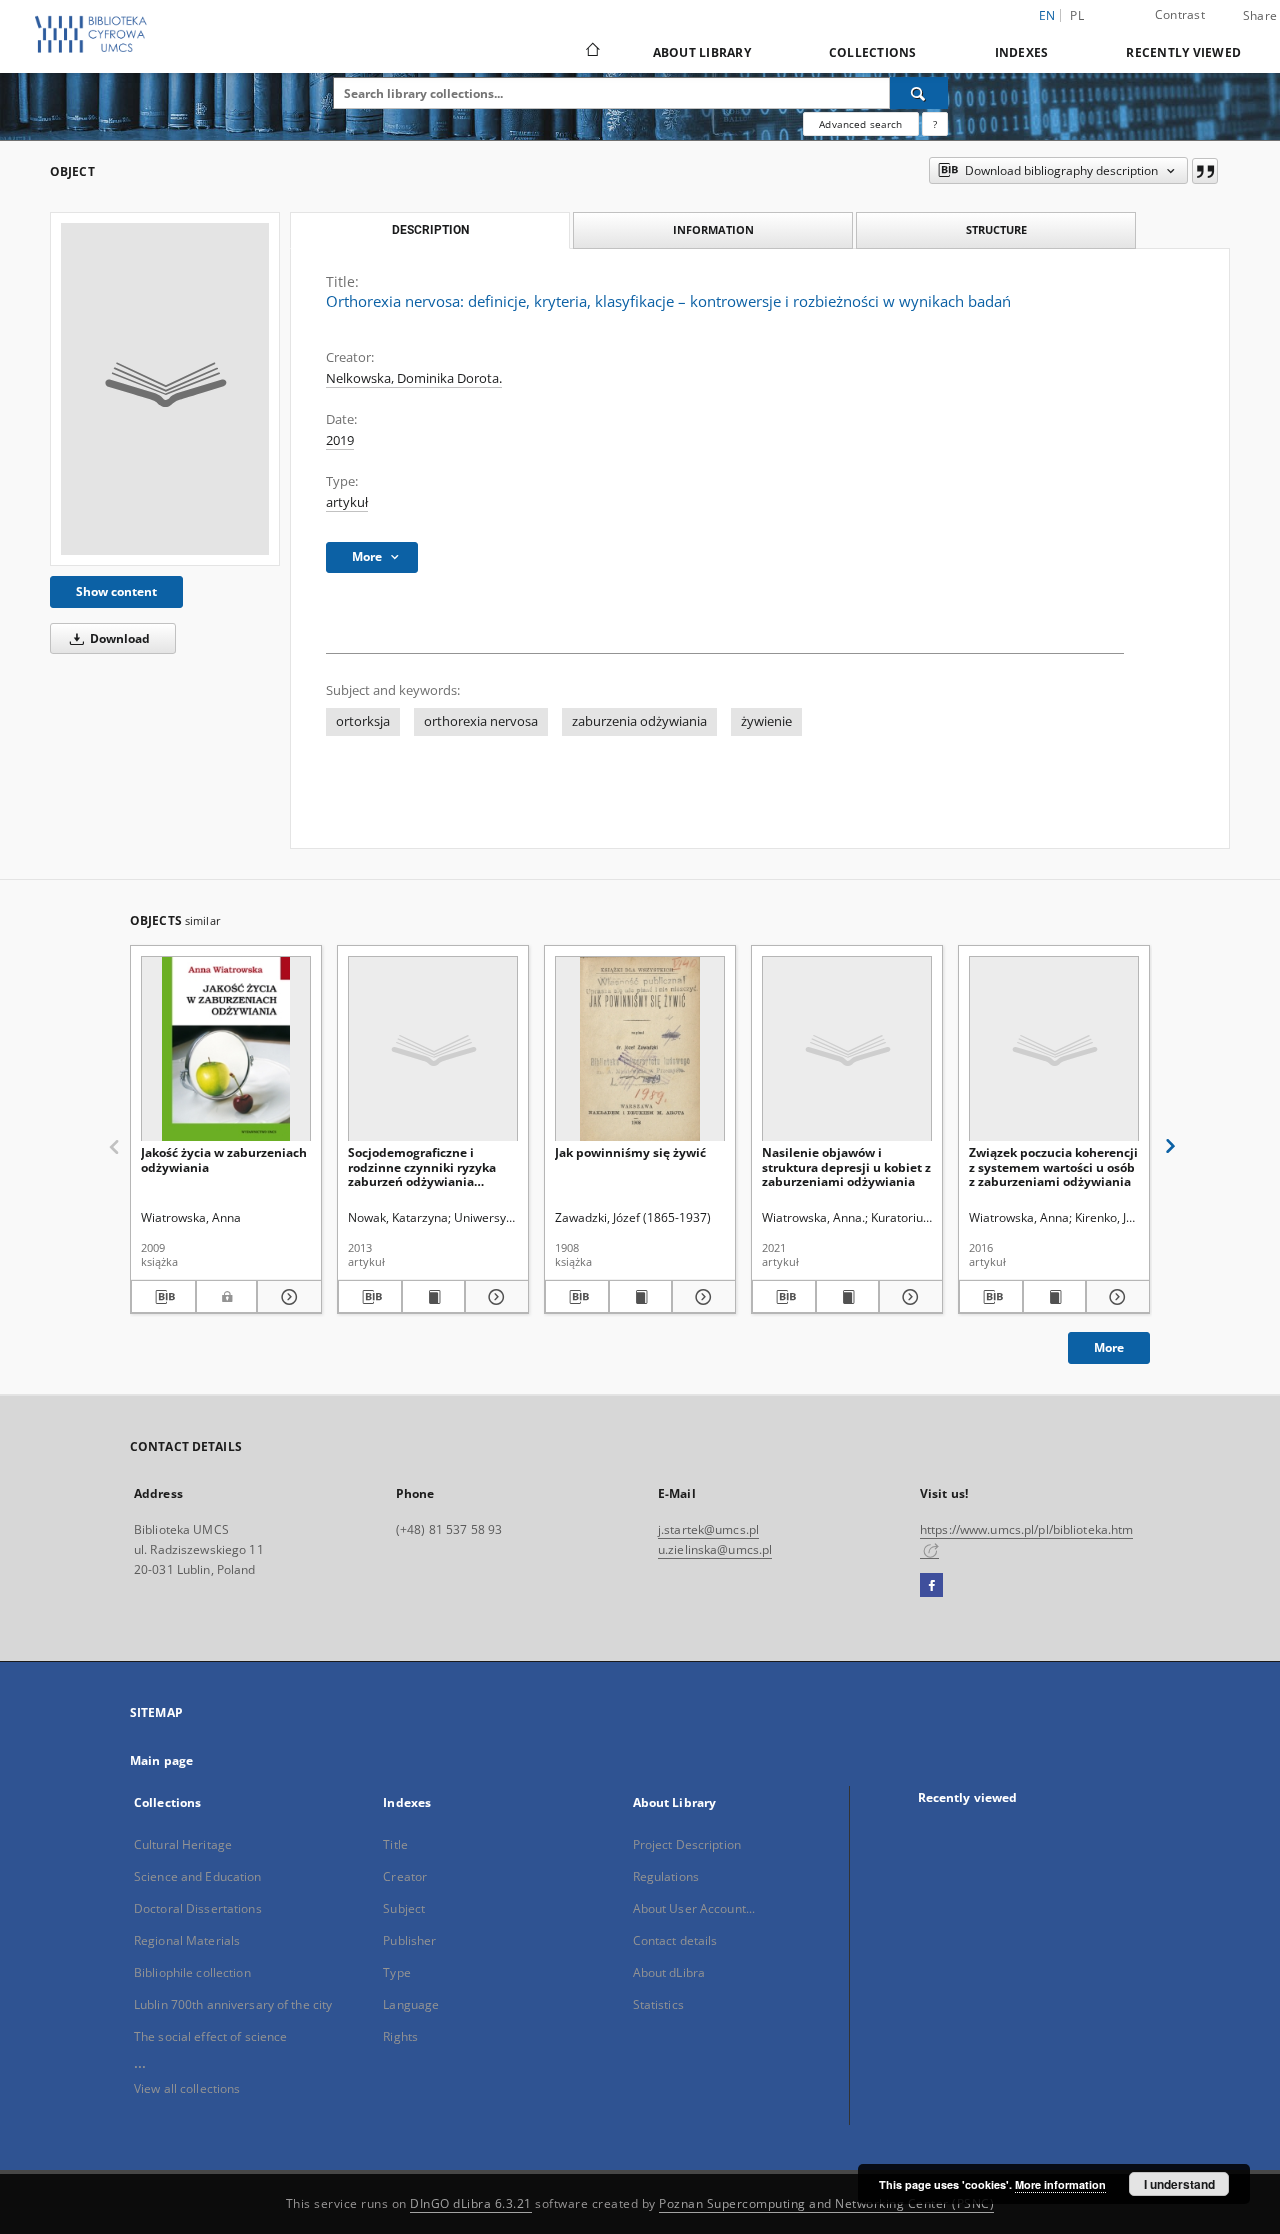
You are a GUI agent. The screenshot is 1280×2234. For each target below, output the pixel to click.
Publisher (409, 1940)
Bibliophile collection (192, 1972)
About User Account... (694, 1908)
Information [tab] (713, 229)
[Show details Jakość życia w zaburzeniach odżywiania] (286, 1297)
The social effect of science (210, 2036)
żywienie (766, 721)
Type (396, 1972)
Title (395, 1844)
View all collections (187, 2088)
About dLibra (669, 1972)
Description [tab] (430, 230)
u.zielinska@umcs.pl (715, 1549)
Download (118, 638)
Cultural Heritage (183, 1844)
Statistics (658, 2004)
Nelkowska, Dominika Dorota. (414, 378)
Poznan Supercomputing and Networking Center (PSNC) (826, 2203)
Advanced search (860, 124)
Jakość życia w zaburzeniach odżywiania (224, 1159)
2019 (340, 440)
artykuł (347, 502)
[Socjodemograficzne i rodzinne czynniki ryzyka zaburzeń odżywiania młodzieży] (433, 1049)
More (1109, 1347)
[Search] (919, 93)
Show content (116, 591)
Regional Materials (187, 1940)
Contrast (1180, 14)
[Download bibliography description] (163, 1297)
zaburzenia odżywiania (639, 721)
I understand (1179, 2184)
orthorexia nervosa (481, 721)
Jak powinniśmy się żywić (630, 1152)
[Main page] (591, 52)
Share (1260, 16)
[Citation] (1205, 171)
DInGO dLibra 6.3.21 (471, 2203)
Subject (404, 1908)
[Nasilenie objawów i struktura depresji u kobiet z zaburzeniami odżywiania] (847, 1049)
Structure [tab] (996, 229)
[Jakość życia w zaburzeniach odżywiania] (226, 1049)
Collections (873, 52)
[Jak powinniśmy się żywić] (640, 1049)
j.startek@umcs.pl (708, 1529)
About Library (702, 52)
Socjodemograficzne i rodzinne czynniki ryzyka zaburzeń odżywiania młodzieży (422, 1166)
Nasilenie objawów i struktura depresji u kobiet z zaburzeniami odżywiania (846, 1166)
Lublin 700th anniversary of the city (233, 2004)
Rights (400, 2036)
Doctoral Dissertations (198, 1908)
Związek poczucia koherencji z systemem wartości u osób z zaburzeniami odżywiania (1053, 1166)
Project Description (687, 1844)
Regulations (666, 1876)
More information (1060, 2184)
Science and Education (198, 1876)
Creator (405, 1876)
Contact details (675, 1940)
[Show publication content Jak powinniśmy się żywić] (641, 1297)
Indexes (1022, 52)
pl (1077, 15)
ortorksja (363, 721)
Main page (161, 1760)
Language (411, 2004)
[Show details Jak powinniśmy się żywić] (701, 1297)
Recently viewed (1183, 52)
